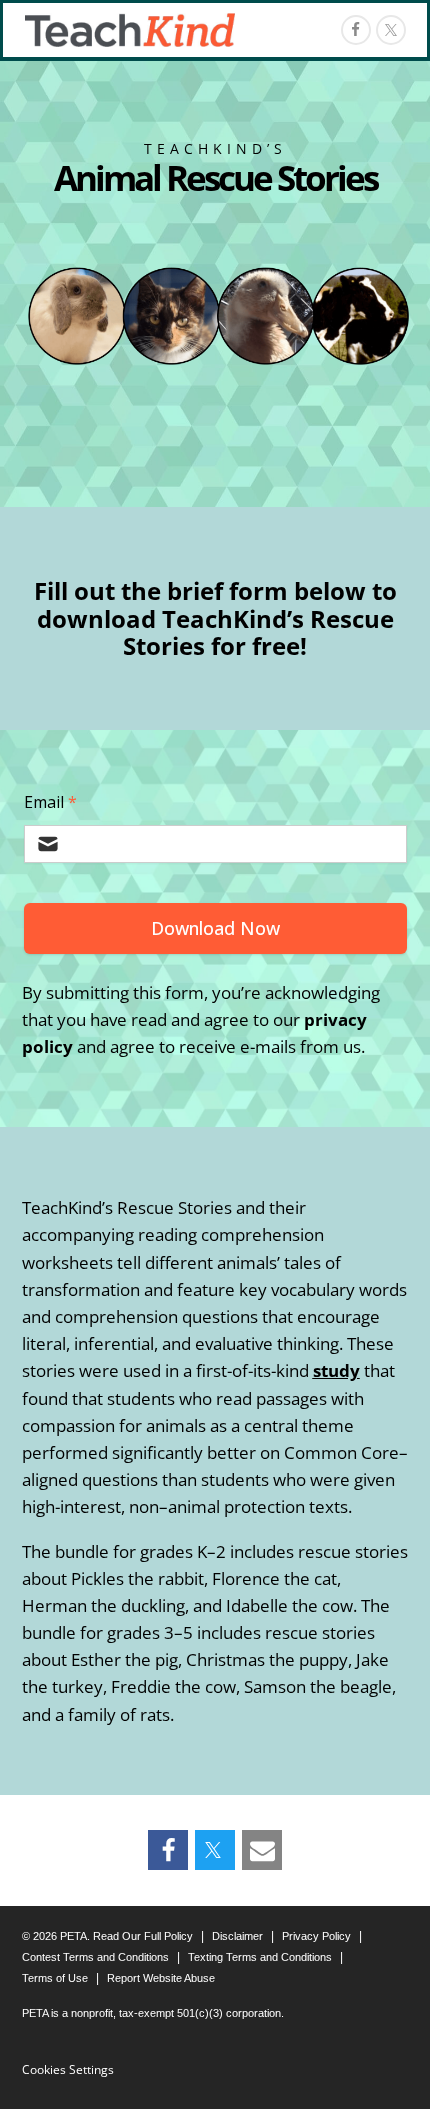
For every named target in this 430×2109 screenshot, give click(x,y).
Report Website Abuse (161, 1978)
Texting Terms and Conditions (260, 1957)
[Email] (262, 1850)
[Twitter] (215, 1850)
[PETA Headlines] (130, 30)
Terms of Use (55, 1978)
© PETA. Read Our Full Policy (107, 1936)
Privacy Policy (316, 1936)
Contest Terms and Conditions (95, 1957)
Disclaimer (237, 1936)
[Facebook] (356, 30)
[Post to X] (391, 30)
